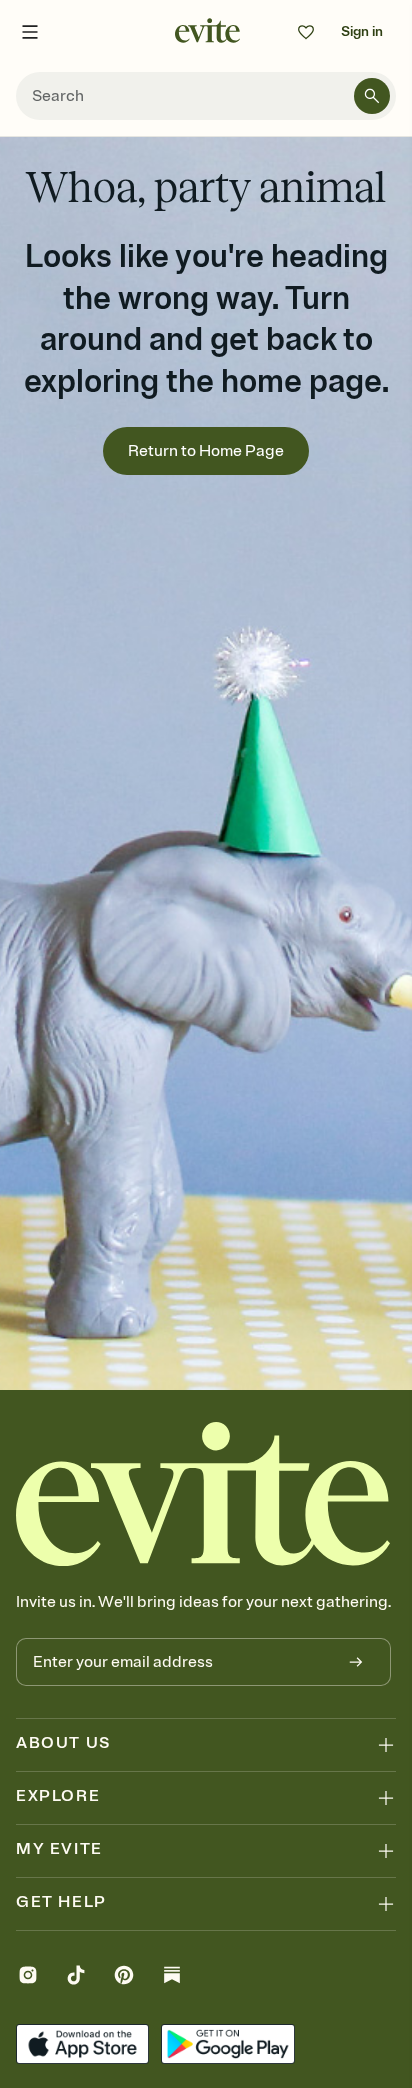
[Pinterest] (124, 1977)
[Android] (227, 2046)
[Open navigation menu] (30, 32)
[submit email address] (356, 1662)
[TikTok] (76, 1977)
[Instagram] (28, 1977)
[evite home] (203, 1494)
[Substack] (172, 1977)
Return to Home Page (206, 451)
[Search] (372, 96)
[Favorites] (306, 32)
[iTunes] (82, 2046)
